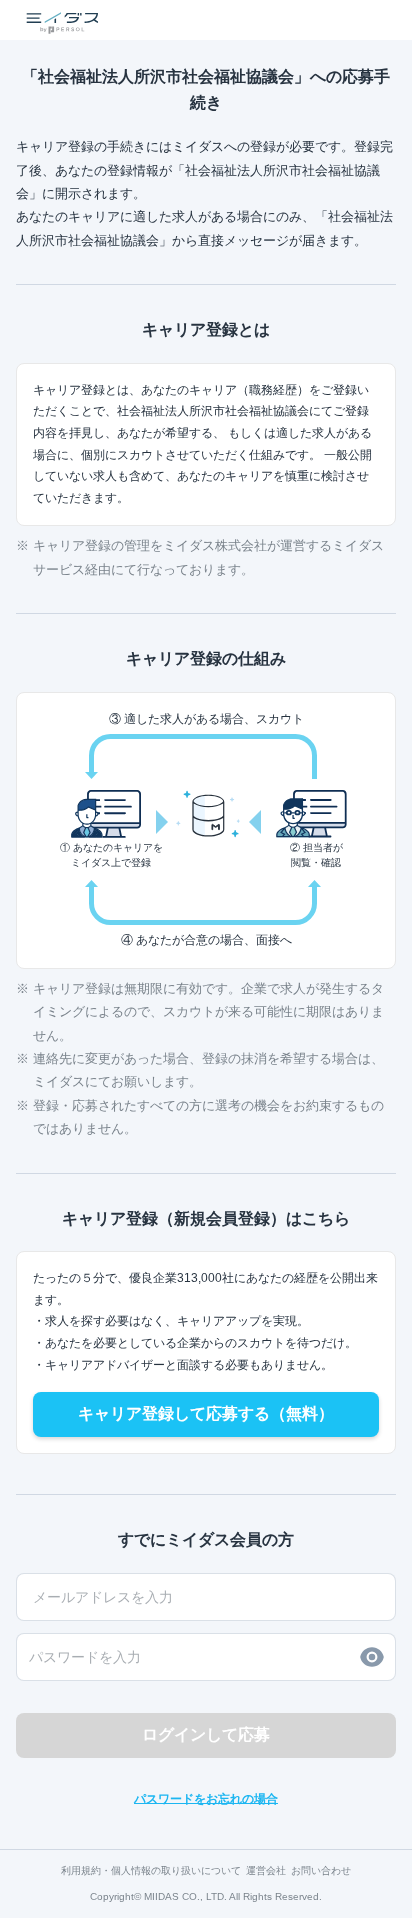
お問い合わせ (321, 1870)
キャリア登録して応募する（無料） (206, 1413)
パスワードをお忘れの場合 (206, 1799)
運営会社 (266, 1870)
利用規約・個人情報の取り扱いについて (151, 1870)
